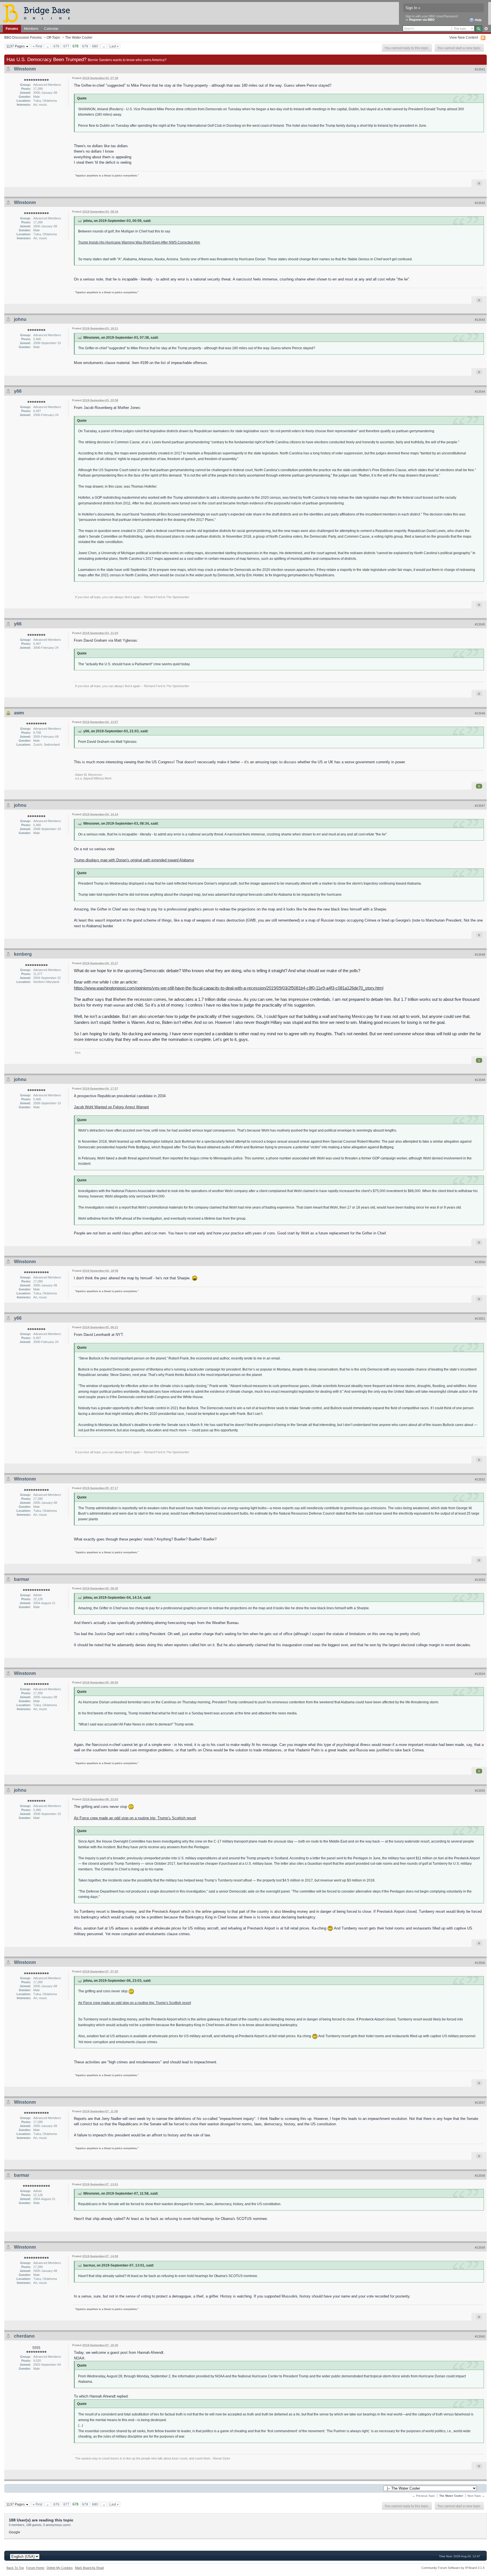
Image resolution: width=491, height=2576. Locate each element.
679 (85, 46)
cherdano (24, 2336)
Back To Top (15, 2568)
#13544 (480, 392)
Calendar (51, 29)
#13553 (480, 1580)
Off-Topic (53, 37)
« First (37, 46)
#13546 (480, 713)
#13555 (480, 1791)
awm (19, 713)
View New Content (464, 37)
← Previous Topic (424, 2496)
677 (66, 46)
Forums (12, 29)
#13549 (480, 1080)
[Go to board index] (39, 13)
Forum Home (35, 2568)
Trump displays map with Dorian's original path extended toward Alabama (134, 860)
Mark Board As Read (89, 2568)
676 (56, 46)
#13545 (480, 624)
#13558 (480, 2176)
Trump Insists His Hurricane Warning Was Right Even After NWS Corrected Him (139, 242)
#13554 (480, 1674)
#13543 (480, 320)
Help (478, 20)
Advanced (486, 29)
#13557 (480, 2103)
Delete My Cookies (60, 2568)
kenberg (23, 954)
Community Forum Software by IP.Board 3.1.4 (453, 2568)
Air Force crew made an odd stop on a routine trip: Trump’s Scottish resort (135, 1818)
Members (31, 29)
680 (95, 46)
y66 (18, 391)
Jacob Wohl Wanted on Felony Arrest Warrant (111, 1107)
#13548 (480, 955)
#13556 (480, 1963)
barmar (22, 1579)
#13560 (480, 2336)
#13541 (480, 69)
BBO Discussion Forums (23, 37)
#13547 (480, 806)
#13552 (480, 1479)
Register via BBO (422, 20)
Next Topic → (476, 2496)
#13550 (480, 1262)
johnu (20, 319)
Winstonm (25, 69)
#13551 (480, 1319)
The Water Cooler (79, 37)
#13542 (480, 203)
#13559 (480, 2247)
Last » (114, 46)
